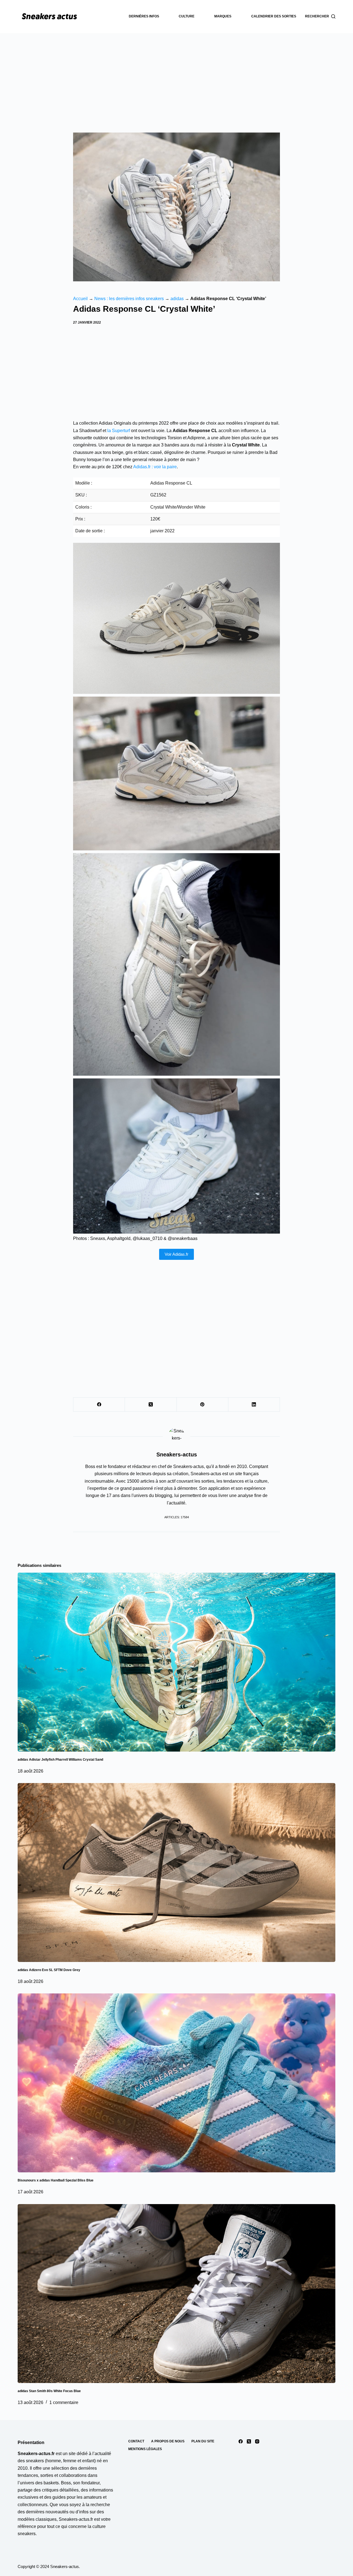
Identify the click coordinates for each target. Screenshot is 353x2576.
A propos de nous (168, 2441)
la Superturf (119, 431)
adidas (177, 299)
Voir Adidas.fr (176, 1254)
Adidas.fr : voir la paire (155, 467)
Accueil (80, 299)
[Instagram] (257, 2441)
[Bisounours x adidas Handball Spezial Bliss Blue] (176, 2083)
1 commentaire (64, 2402)
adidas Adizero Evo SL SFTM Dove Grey (49, 1970)
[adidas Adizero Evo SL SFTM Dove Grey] (176, 1873)
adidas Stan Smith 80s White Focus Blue (49, 2391)
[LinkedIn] (254, 1405)
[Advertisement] (176, 75)
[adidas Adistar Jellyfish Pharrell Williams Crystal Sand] (176, 1662)
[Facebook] (99, 1405)
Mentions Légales (145, 2449)
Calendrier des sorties (274, 16)
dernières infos (144, 16)
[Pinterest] (203, 1405)
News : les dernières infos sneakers (129, 299)
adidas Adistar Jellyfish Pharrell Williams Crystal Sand (60, 1760)
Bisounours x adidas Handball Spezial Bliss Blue (56, 2180)
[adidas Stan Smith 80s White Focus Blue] (176, 2294)
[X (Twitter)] (151, 1405)
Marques (223, 16)
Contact (136, 2441)
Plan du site (203, 2441)
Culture (187, 16)
